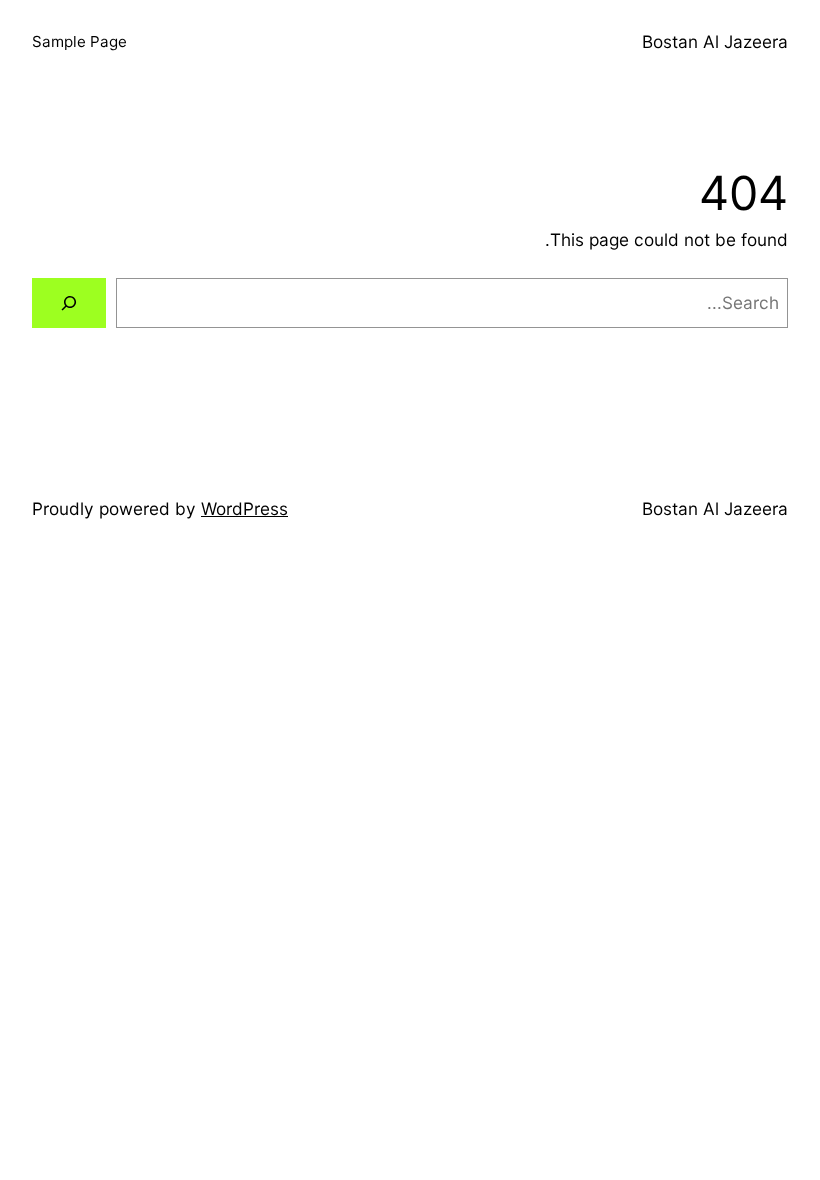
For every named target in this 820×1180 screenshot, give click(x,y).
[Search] (69, 303)
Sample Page (79, 41)
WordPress (244, 508)
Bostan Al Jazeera (715, 41)
